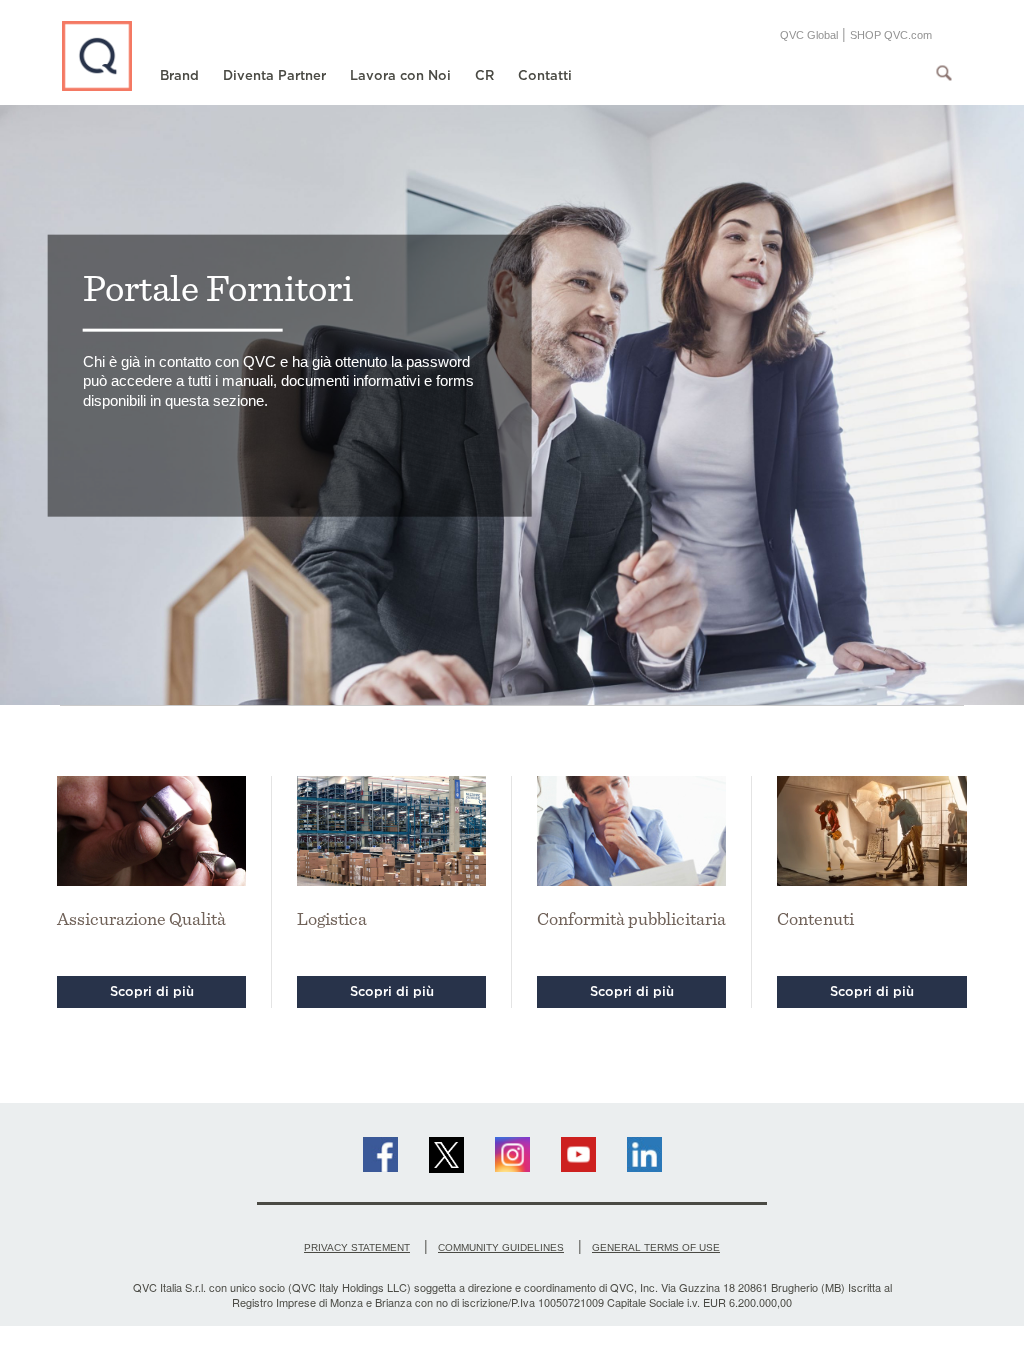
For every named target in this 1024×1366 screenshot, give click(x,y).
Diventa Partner (274, 75)
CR (484, 75)
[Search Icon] (944, 73)
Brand (179, 75)
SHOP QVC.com (891, 35)
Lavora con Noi (400, 75)
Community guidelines (501, 1247)
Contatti (545, 75)
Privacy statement (357, 1247)
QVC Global (809, 35)
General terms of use (656, 1247)
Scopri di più (152, 991)
